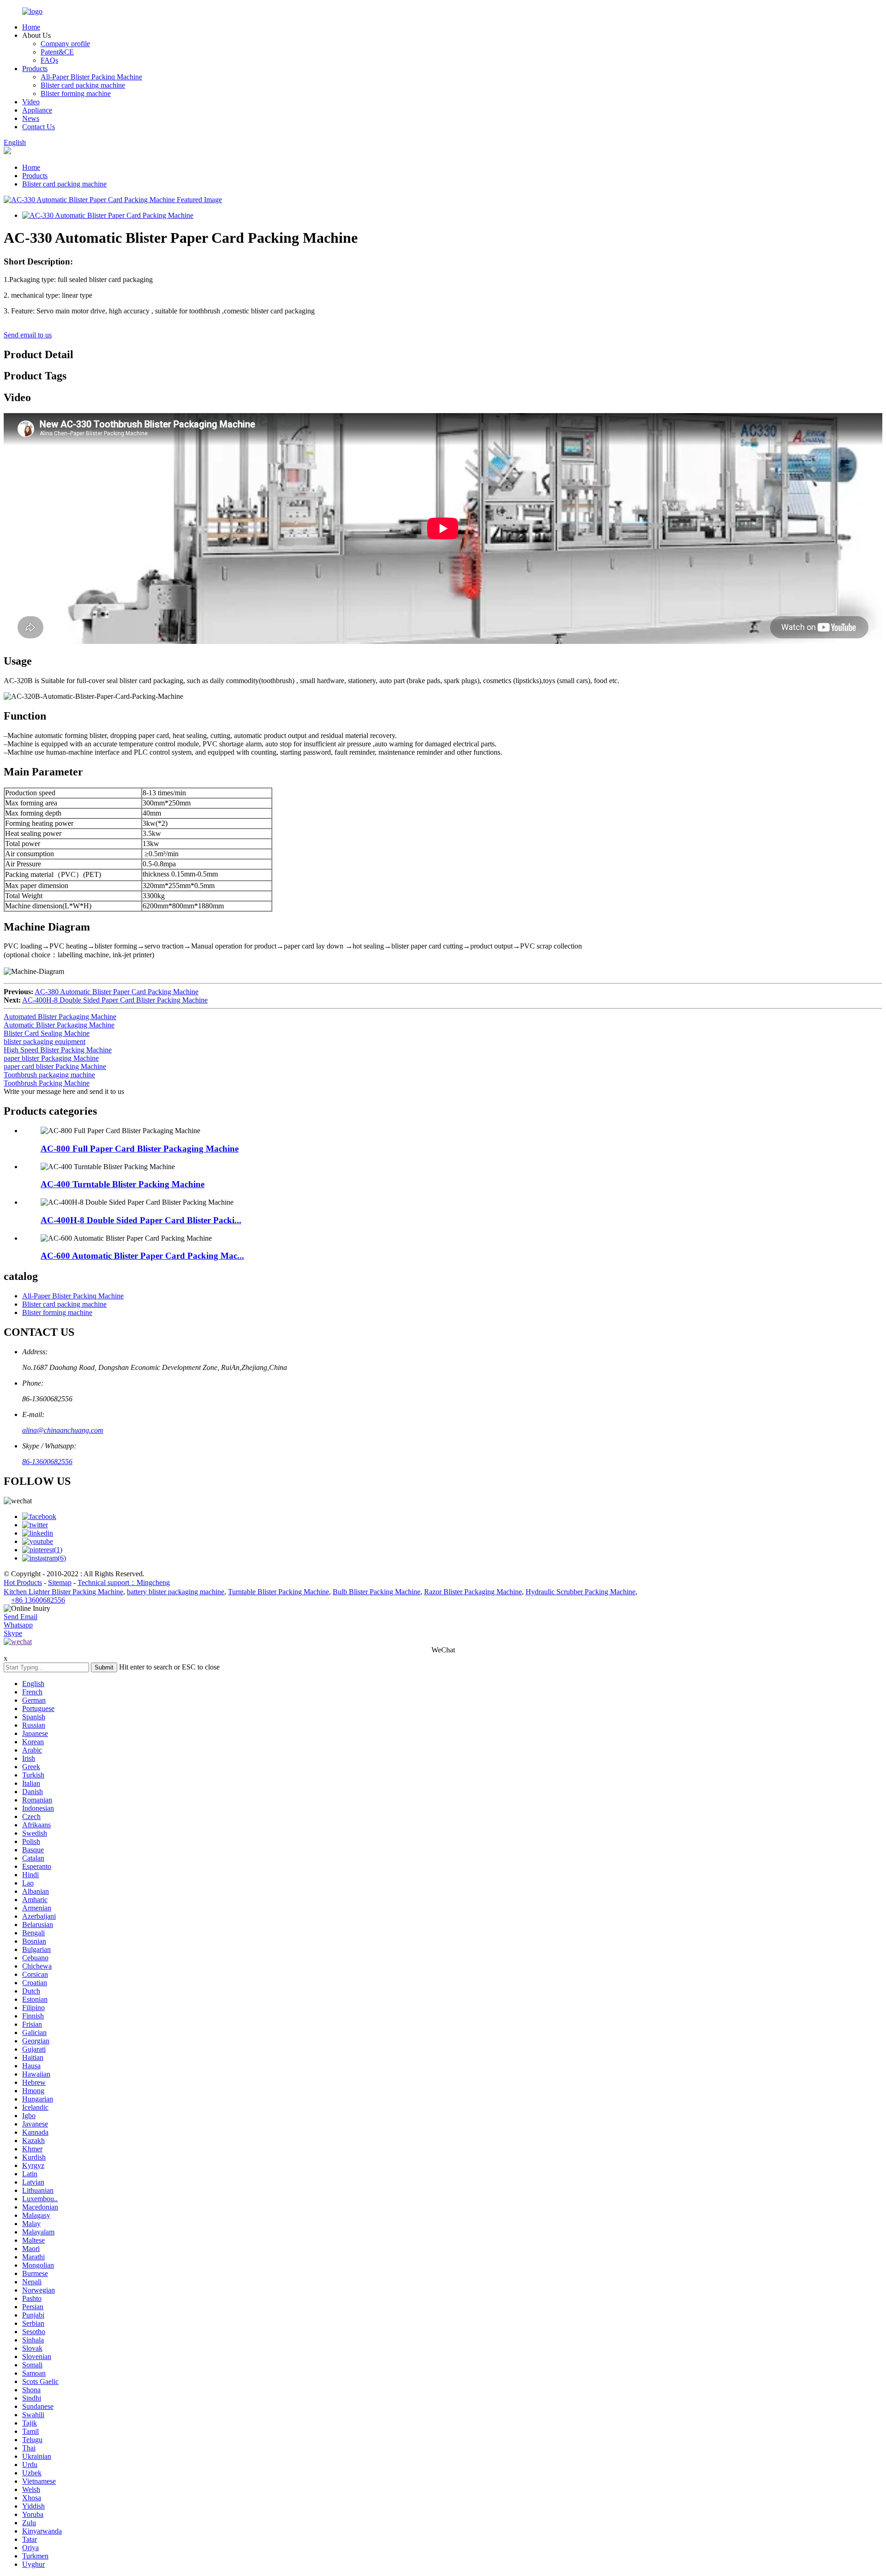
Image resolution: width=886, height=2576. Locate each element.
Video (31, 102)
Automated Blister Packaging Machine (60, 1017)
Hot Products (23, 1582)
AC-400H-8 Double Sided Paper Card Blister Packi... (141, 1220)
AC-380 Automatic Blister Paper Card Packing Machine (117, 992)
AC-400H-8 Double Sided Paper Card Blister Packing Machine (115, 1000)
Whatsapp (18, 1625)
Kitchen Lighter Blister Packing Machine (63, 1592)
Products (35, 69)
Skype (13, 1633)
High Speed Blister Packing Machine (58, 1050)
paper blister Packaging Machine (51, 1058)
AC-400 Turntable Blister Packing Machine (123, 1184)
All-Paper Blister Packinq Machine (91, 77)
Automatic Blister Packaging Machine (59, 1025)
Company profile (65, 44)
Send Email (21, 1617)
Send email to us (28, 335)
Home (31, 27)
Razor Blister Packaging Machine (473, 1592)
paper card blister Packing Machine (55, 1066)
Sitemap (60, 1582)
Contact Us (39, 127)
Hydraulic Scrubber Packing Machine (581, 1592)
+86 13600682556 (38, 1600)
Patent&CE (57, 52)
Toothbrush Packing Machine (47, 1083)
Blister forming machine (76, 93)
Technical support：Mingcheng (124, 1582)
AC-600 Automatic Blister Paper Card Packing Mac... (142, 1256)
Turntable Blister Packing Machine (278, 1592)
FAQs (49, 60)
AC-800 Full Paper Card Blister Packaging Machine (140, 1149)
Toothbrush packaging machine (49, 1075)
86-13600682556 (47, 1462)
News (31, 118)
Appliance (37, 110)
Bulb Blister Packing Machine (377, 1592)
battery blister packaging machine (176, 1592)
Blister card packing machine (83, 85)
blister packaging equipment (45, 1042)
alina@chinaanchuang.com (63, 1430)
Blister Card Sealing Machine (47, 1033)
